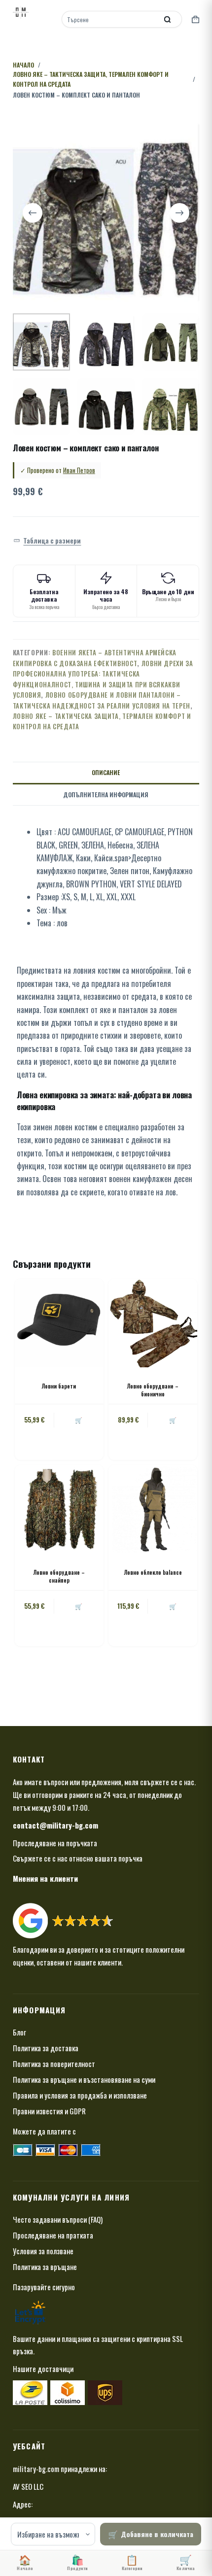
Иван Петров (79, 470)
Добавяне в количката (157, 2534)
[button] (47, 541)
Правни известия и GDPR (49, 2111)
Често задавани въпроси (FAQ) (58, 2219)
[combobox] (110, 19)
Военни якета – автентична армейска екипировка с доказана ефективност (95, 658)
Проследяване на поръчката (55, 1843)
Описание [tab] (106, 772)
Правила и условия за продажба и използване (80, 2095)
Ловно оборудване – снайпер (59, 1576)
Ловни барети (59, 1386)
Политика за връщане (45, 2267)
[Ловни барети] (59, 1323)
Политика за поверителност (54, 2064)
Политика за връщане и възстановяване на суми (84, 2079)
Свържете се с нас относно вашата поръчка (78, 1858)
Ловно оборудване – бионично (153, 1390)
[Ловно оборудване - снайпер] (59, 1509)
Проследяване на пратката (53, 2235)
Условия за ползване (43, 2251)
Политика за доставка (46, 2048)
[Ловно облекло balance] (153, 1509)
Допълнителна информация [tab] (106, 795)
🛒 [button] (79, 1420)
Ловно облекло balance (153, 1572)
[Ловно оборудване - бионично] (153, 1323)
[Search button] (167, 19)
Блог (19, 2032)
